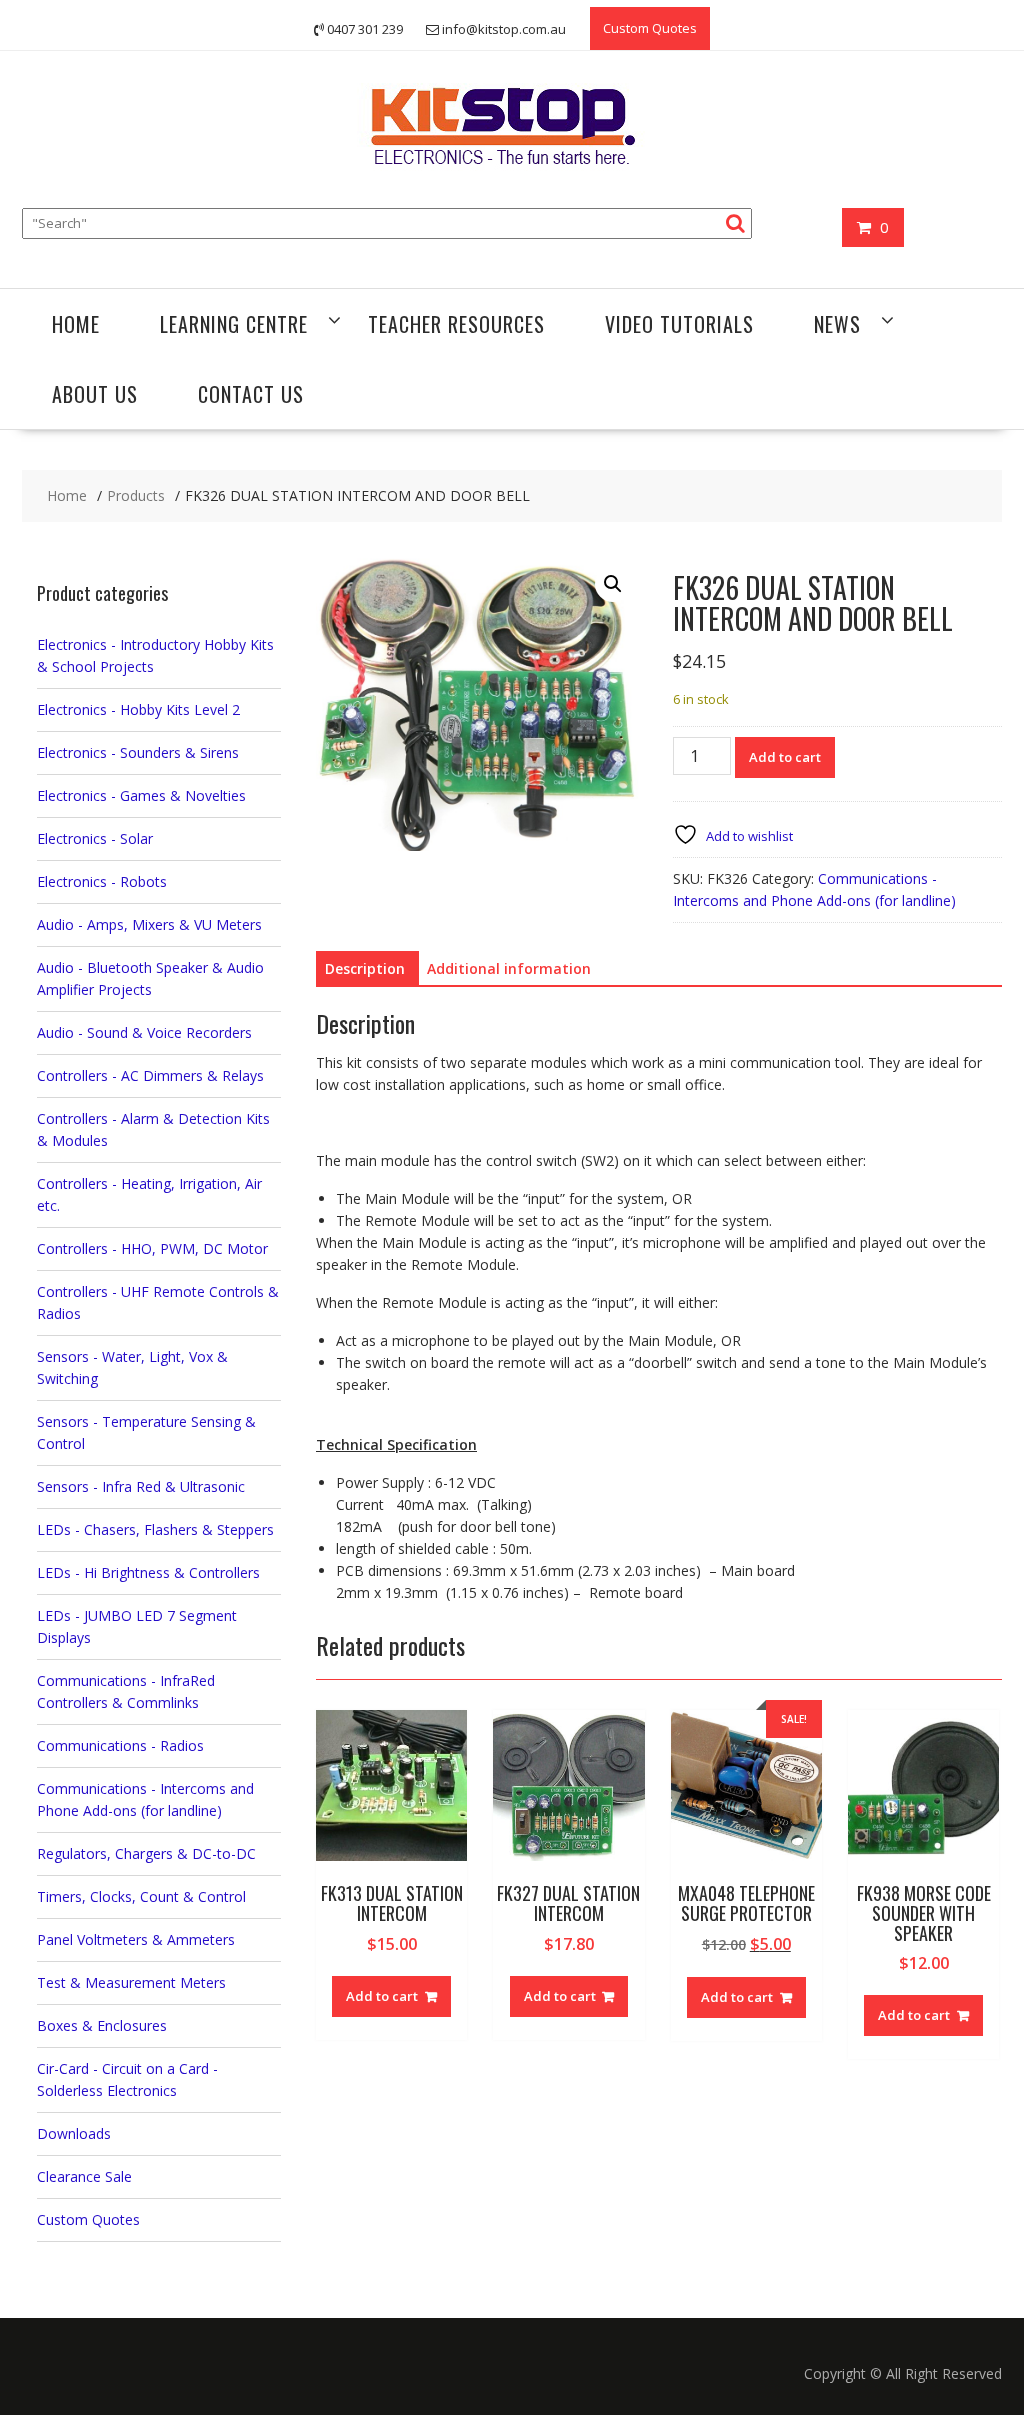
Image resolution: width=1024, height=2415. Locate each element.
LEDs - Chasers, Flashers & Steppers (155, 1529)
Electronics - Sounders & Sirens (138, 752)
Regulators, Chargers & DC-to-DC (146, 1853)
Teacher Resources (456, 324)
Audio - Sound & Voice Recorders (144, 1032)
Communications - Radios (120, 1745)
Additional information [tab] (509, 968)
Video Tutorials (679, 324)
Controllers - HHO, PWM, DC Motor (152, 1248)
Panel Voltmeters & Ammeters (136, 1939)
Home (76, 324)
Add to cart (785, 757)
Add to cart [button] (382, 1996)
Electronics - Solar (95, 838)
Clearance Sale (84, 2176)
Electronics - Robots (102, 881)
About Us (95, 394)
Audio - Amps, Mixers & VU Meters (149, 924)
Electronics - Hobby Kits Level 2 (138, 709)
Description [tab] (365, 968)
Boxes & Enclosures (102, 2025)
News (837, 324)
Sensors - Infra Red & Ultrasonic (141, 1486)
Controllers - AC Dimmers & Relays (150, 1075)
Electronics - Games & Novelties (141, 795)
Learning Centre (234, 324)
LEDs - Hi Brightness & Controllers (148, 1572)
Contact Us (251, 394)
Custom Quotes (650, 28)
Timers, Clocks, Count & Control (141, 1896)
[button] (613, 584)
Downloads (74, 2133)
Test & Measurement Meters (131, 1982)
